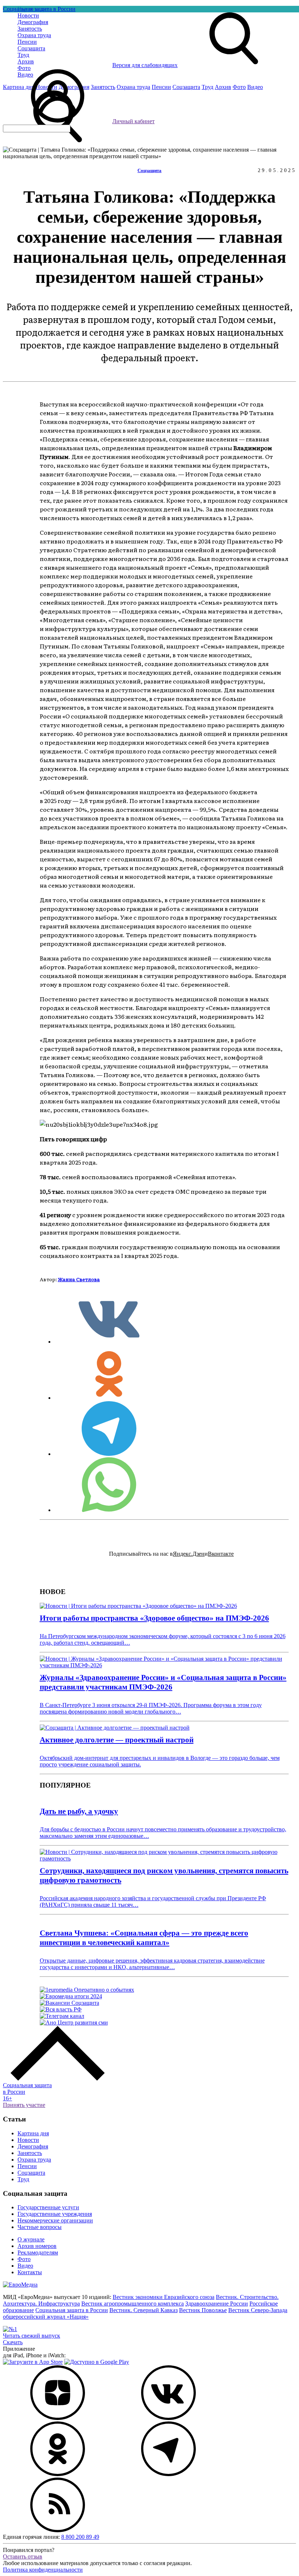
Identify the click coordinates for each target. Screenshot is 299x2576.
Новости (28, 2140)
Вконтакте (221, 1554)
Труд (23, 2179)
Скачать (13, 2342)
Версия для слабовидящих (145, 65)
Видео (25, 2266)
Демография (33, 2146)
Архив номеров (37, 2246)
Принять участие (24, 2105)
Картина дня (33, 2133)
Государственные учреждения (55, 2214)
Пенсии (27, 2166)
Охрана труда (34, 2160)
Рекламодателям (38, 2252)
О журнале (31, 2239)
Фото (24, 2259)
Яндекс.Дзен (189, 1554)
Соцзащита (149, 170)
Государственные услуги (48, 2207)
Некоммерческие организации (55, 2220)
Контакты (30, 2272)
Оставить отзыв (23, 2556)
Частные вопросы (40, 2227)
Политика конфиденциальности (43, 2570)
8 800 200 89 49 (80, 2537)
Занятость (30, 2153)
